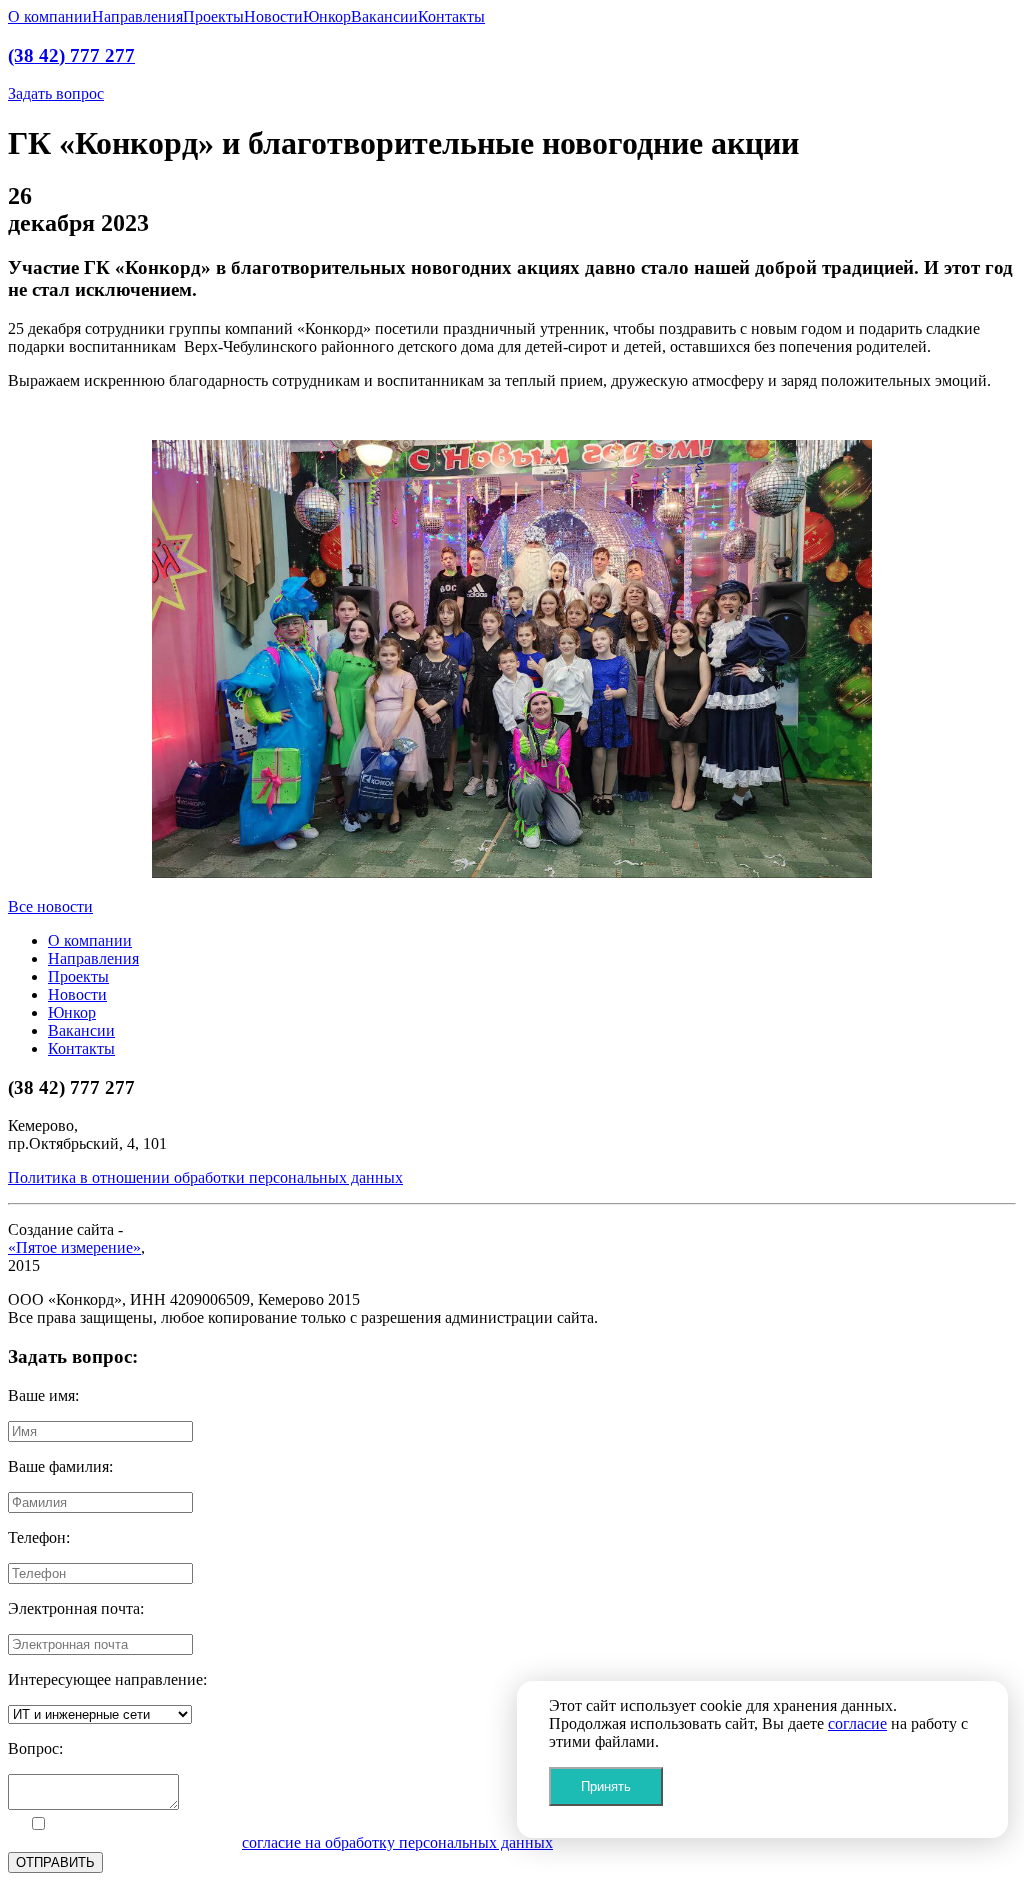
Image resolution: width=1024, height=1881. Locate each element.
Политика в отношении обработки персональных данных (205, 1177)
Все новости (50, 906)
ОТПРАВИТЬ (55, 1862)
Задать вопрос (56, 93)
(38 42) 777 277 (71, 55)
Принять (606, 1786)
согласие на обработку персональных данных (397, 1842)
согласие (857, 1723)
